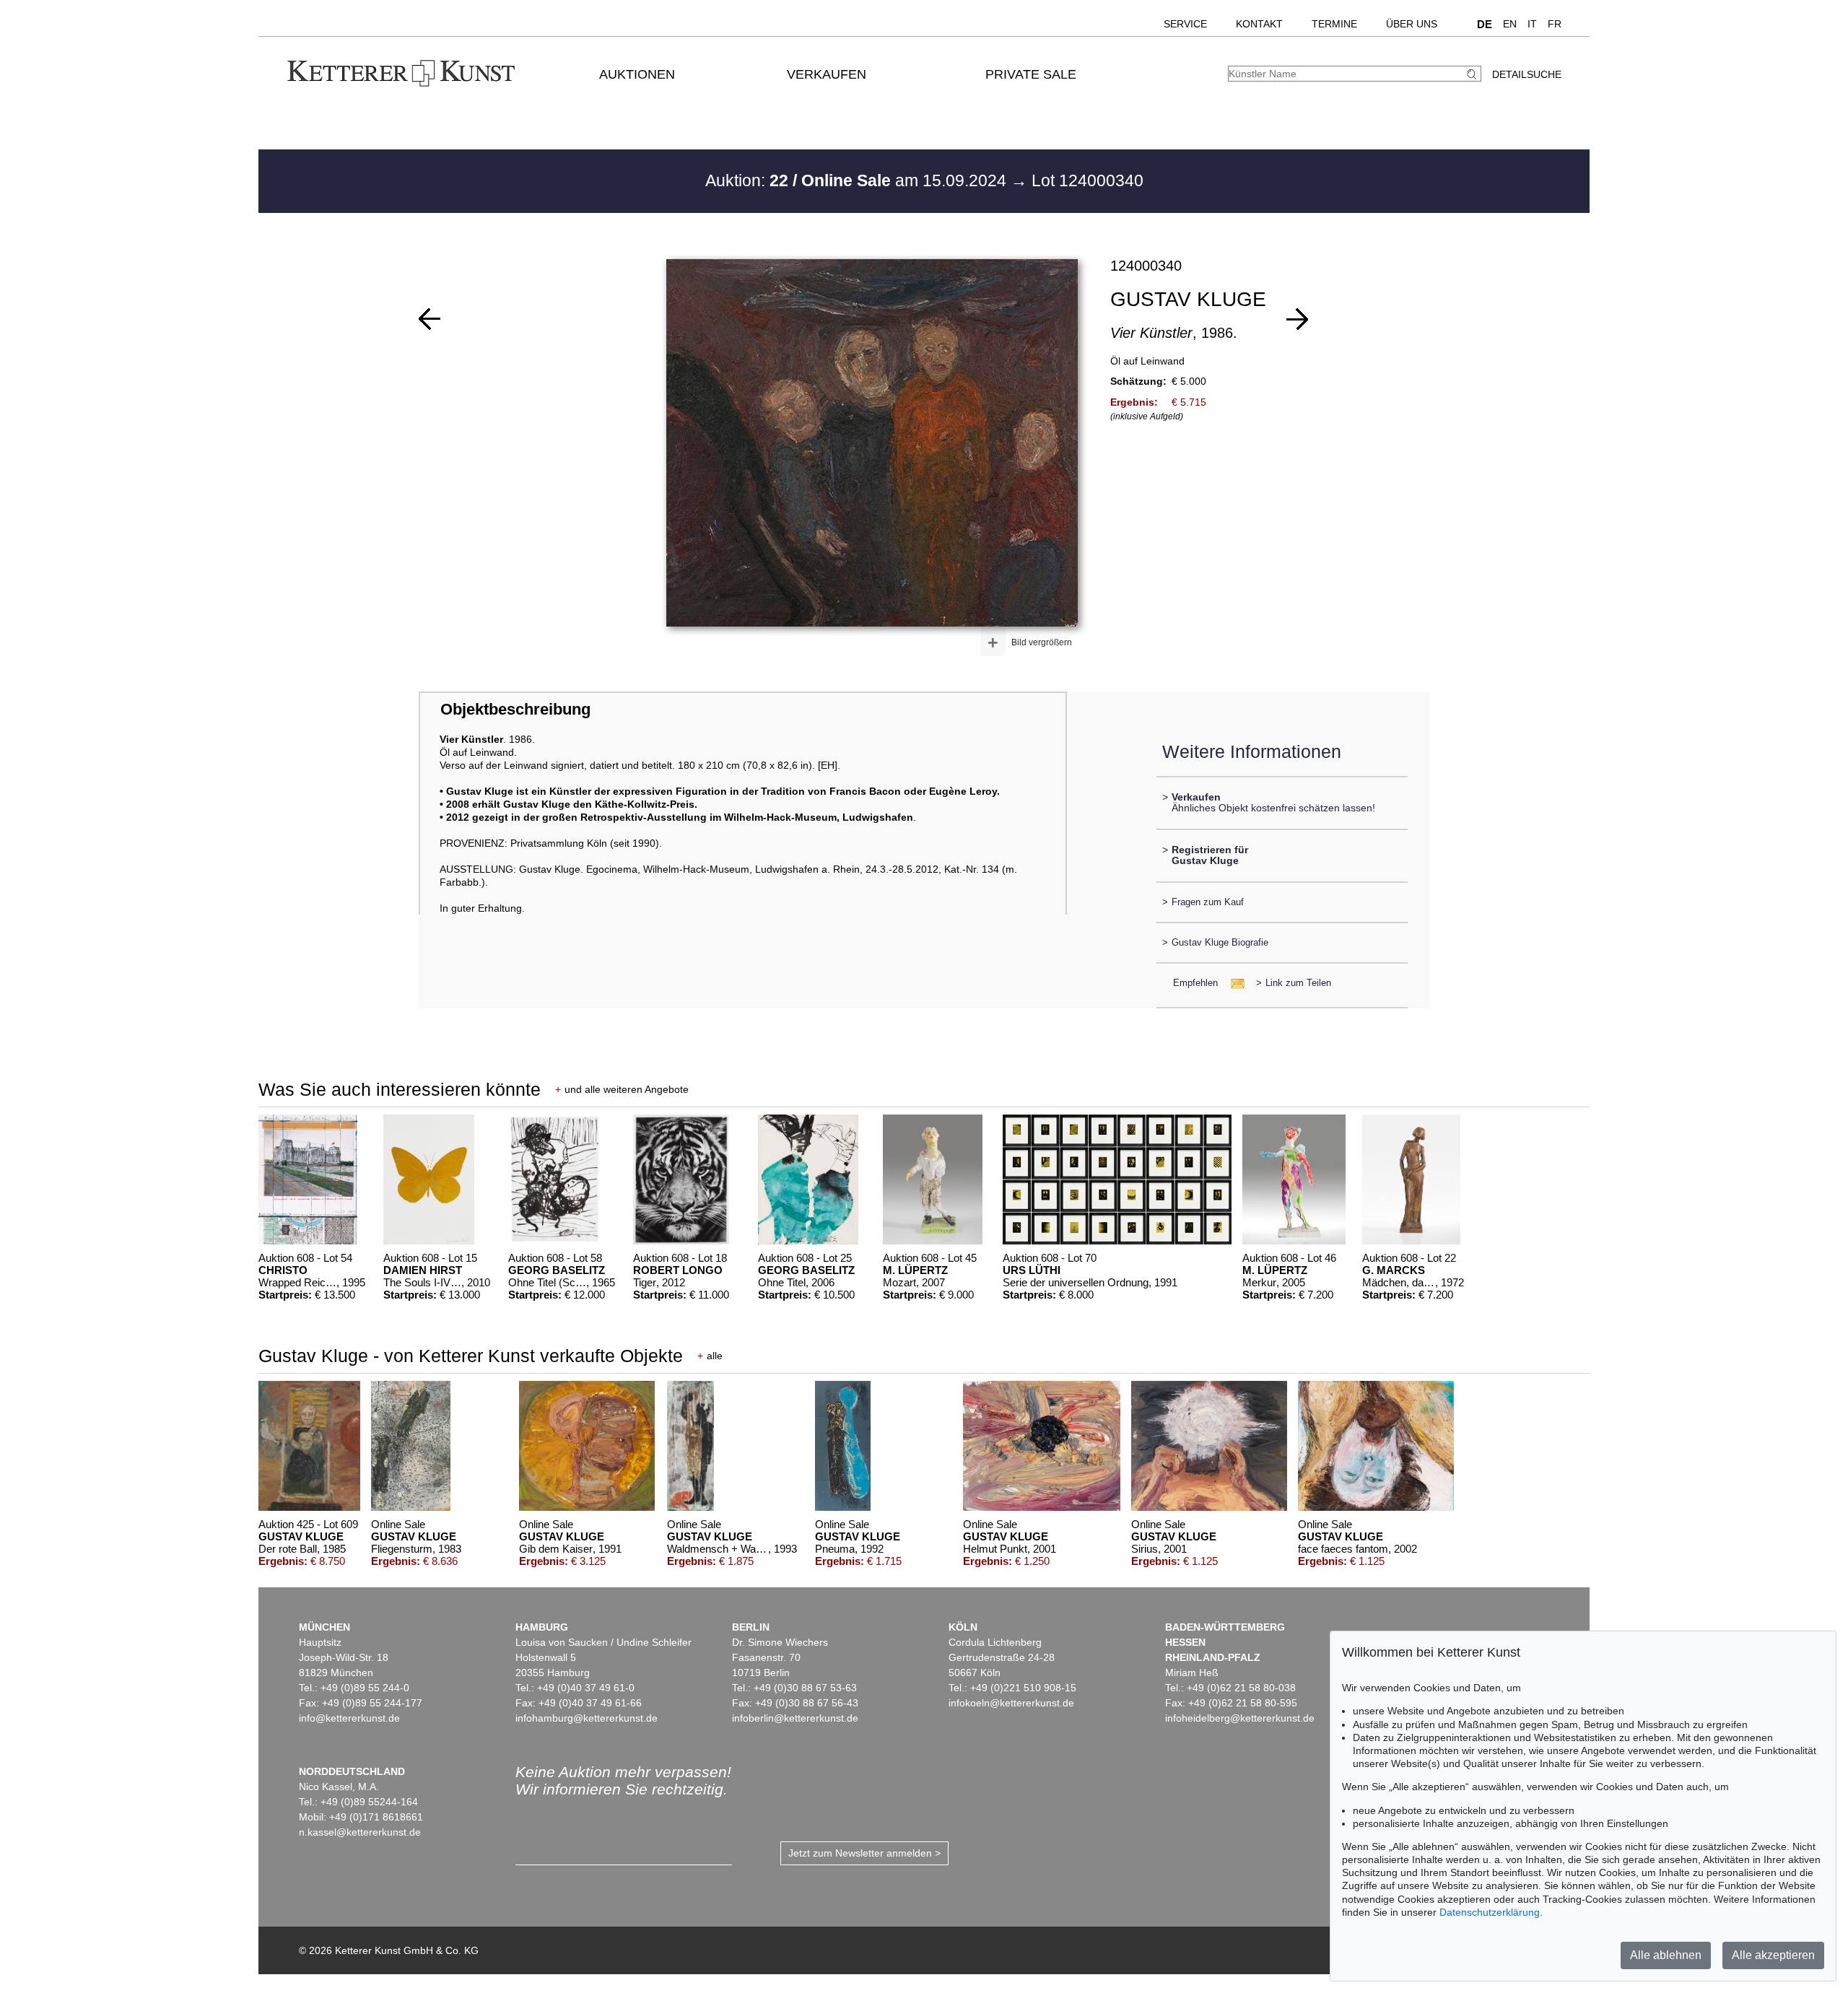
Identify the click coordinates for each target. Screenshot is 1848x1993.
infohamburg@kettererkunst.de (587, 1718)
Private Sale (1031, 74)
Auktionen (637, 74)
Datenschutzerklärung (1490, 1912)
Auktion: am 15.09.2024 (858, 180)
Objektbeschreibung (515, 709)
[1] (430, 319)
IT (1532, 24)
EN (1510, 24)
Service (1185, 24)
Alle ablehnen (1666, 1955)
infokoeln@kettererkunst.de (1011, 1703)
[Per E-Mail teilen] (1233, 983)
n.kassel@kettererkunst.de (360, 1832)
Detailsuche (1527, 74)
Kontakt (1259, 24)
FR (1555, 24)
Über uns (1412, 24)
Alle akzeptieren (1773, 1955)
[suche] (1473, 74)
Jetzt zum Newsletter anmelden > (864, 1853)
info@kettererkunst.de (349, 1718)
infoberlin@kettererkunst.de (795, 1718)
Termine (1334, 24)
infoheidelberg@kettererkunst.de (1240, 1718)
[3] (1297, 319)
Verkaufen (827, 74)
